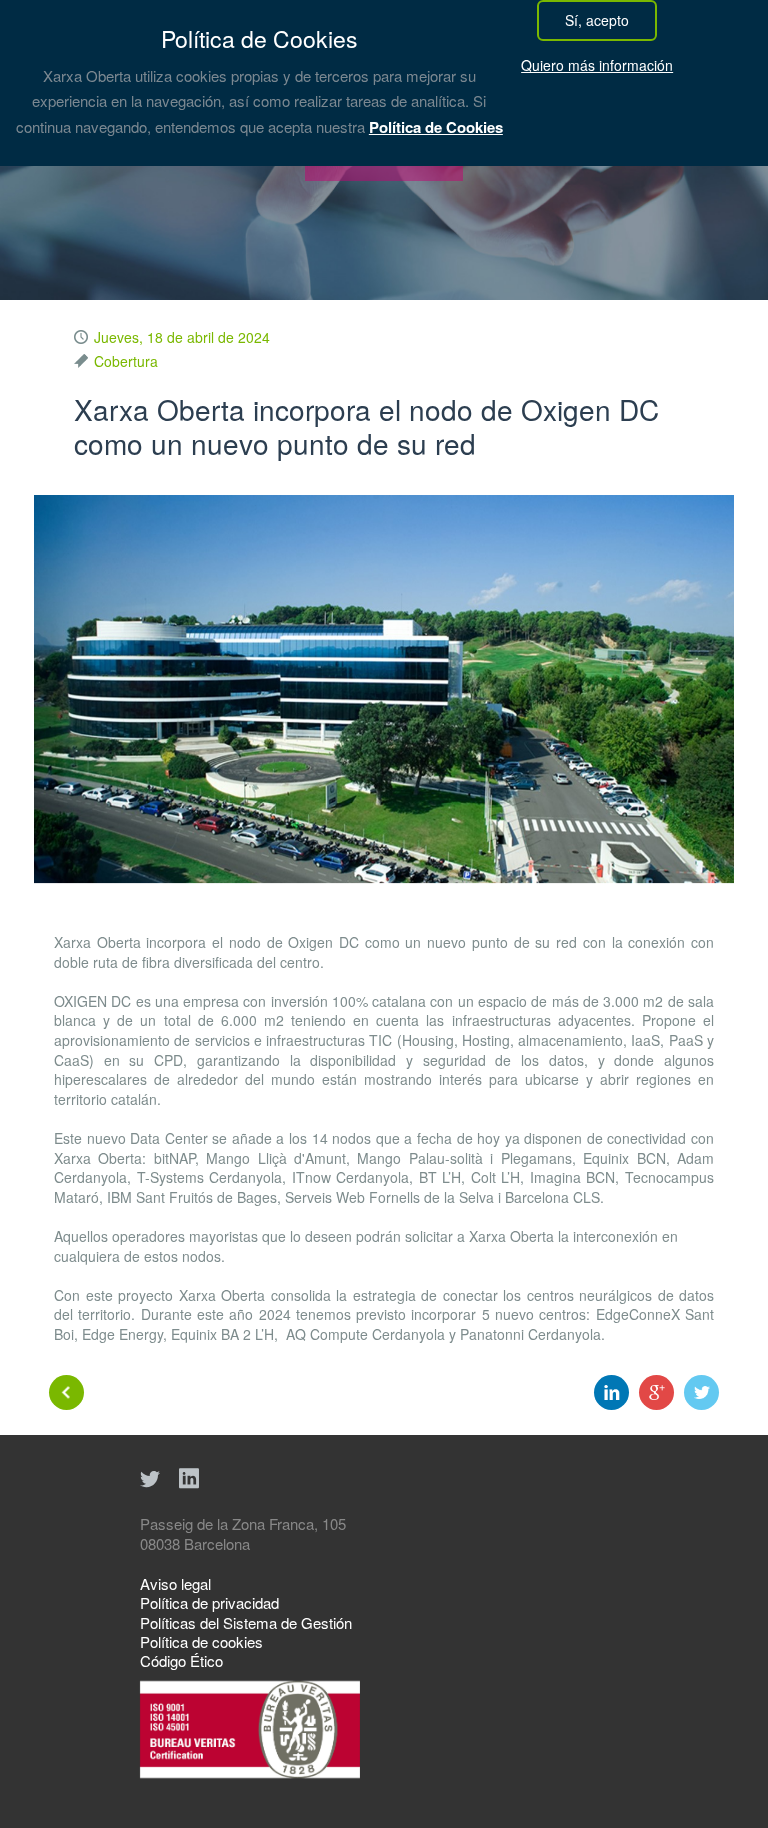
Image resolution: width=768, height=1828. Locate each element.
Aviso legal (175, 1583)
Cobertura (126, 361)
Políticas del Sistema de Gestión (246, 1622)
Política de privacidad (209, 1602)
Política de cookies (201, 1641)
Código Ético (181, 1660)
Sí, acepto (597, 20)
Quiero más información (597, 65)
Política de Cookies (436, 127)
